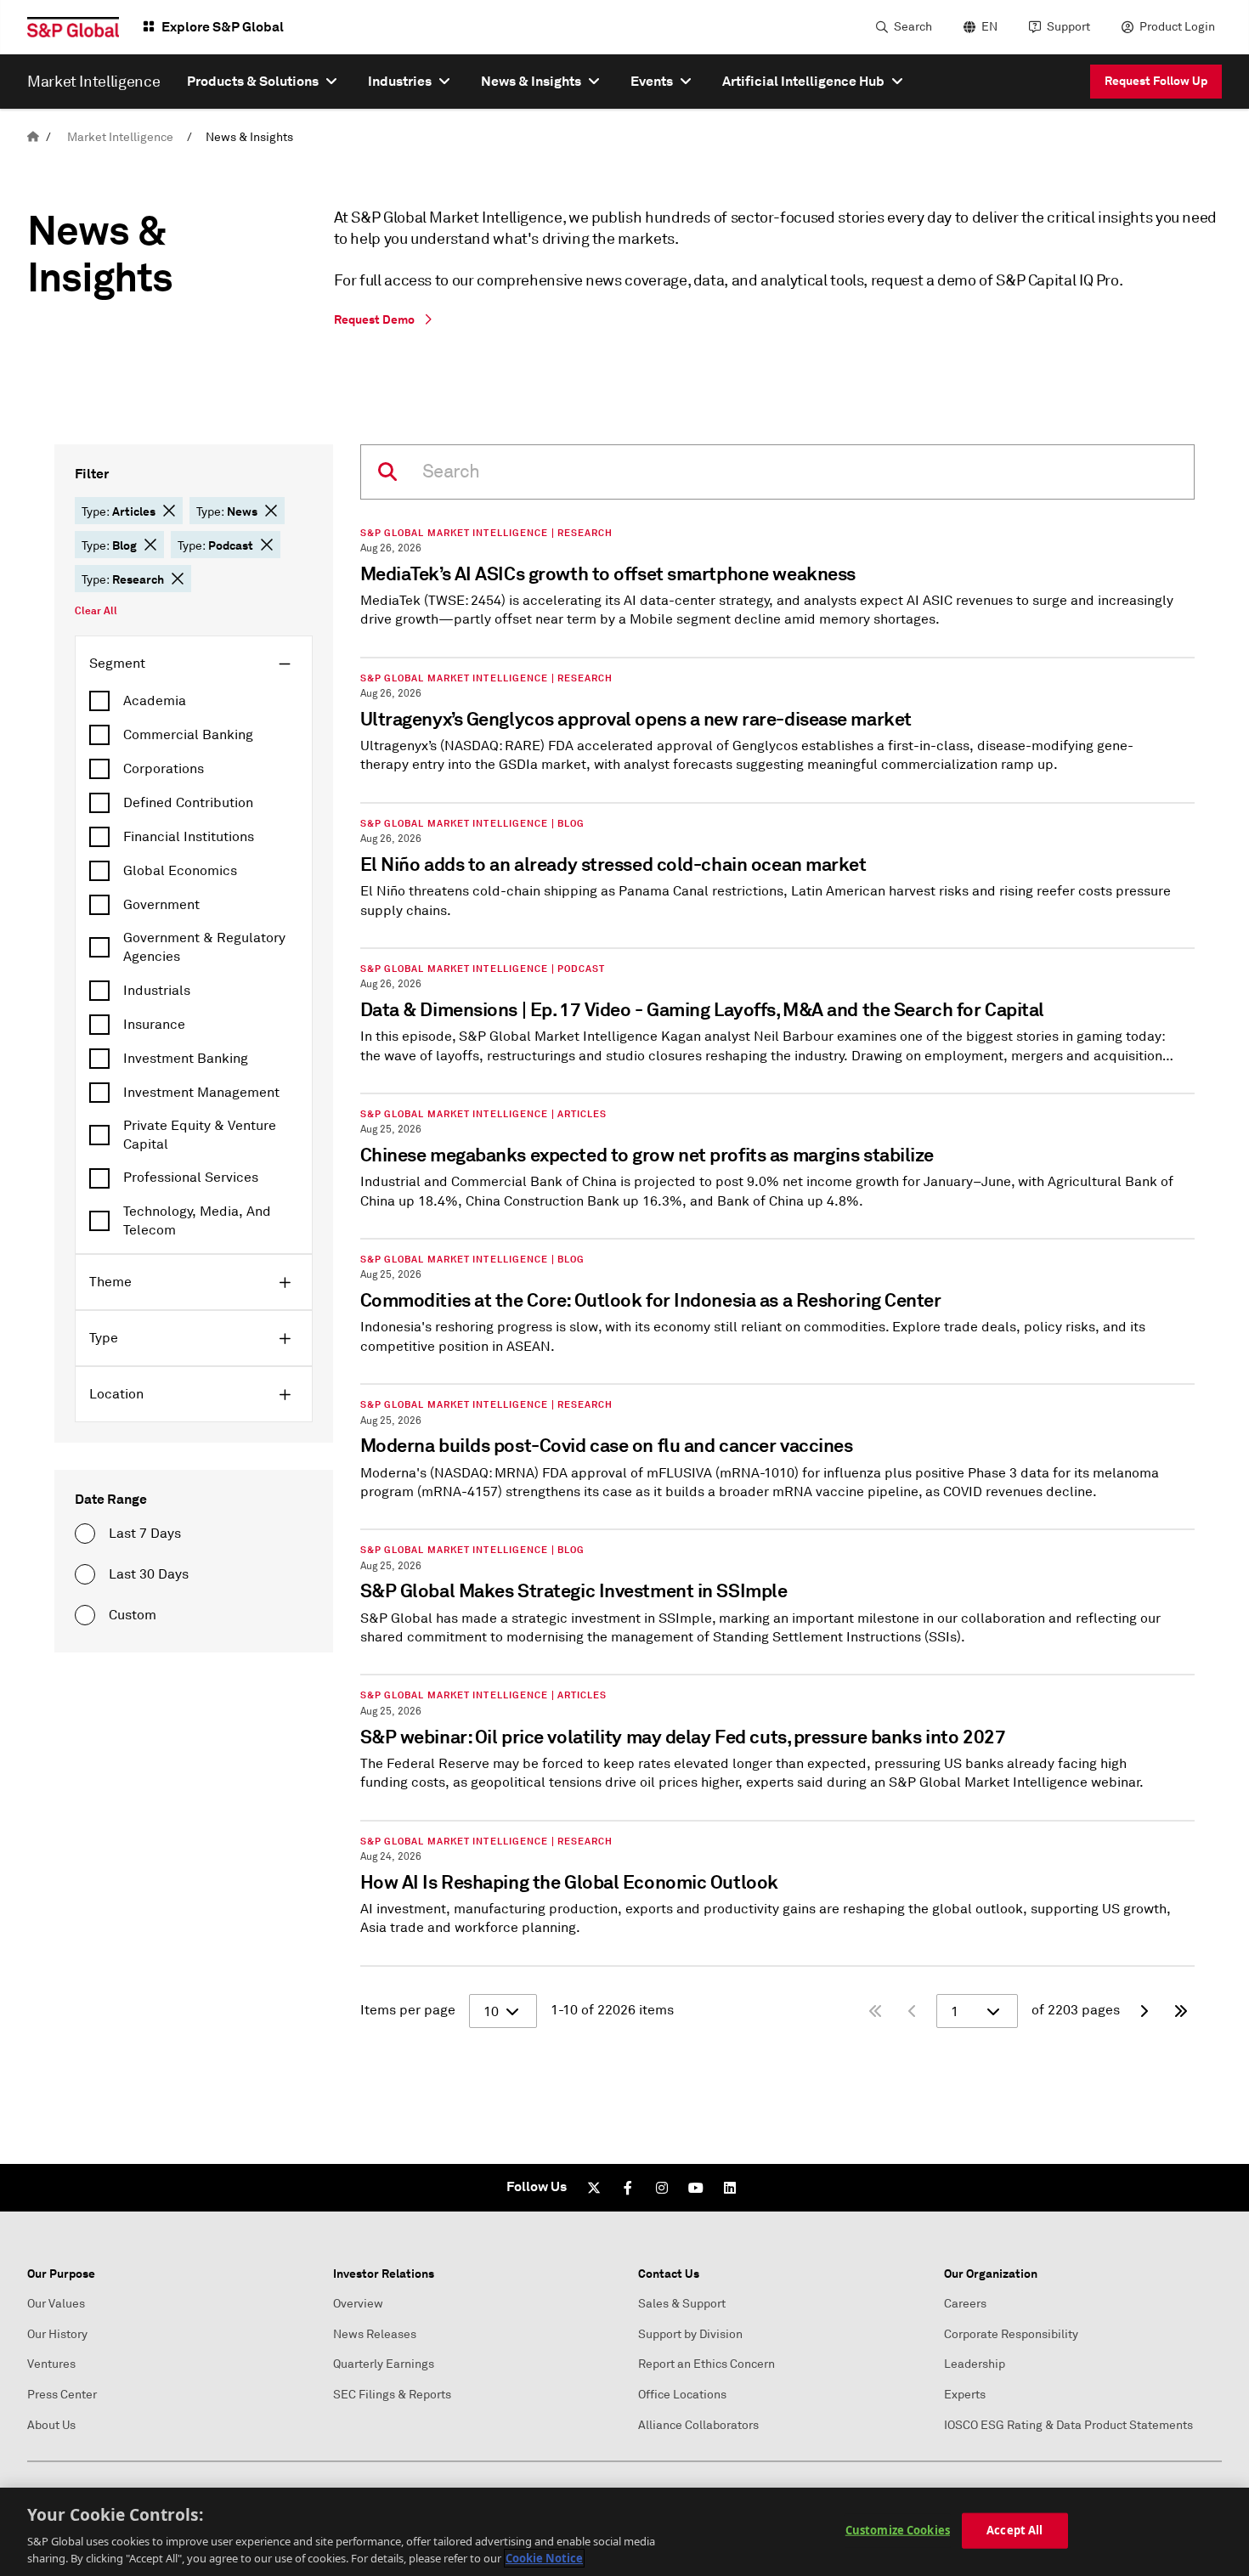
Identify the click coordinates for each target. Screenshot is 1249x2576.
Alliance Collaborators (698, 2425)
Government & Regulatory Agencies (204, 947)
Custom (133, 1615)
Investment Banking (186, 1059)
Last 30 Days (149, 1574)
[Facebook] (628, 2188)
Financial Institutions (189, 837)
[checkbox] (194, 701)
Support (1068, 27)
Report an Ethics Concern (706, 2364)
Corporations (164, 769)
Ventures (51, 2364)
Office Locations (682, 2395)
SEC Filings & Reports (392, 2395)
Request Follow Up (1156, 81)
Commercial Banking (188, 735)
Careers (965, 2304)
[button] (169, 511)
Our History (57, 2334)
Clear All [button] (96, 611)
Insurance (154, 1025)
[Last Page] (1181, 2011)
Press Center (62, 2395)
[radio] (85, 1534)
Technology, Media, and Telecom (197, 1221)
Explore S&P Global (223, 27)
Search (913, 27)
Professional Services (191, 1178)
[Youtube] (696, 2188)
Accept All (1014, 2530)
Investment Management (201, 1093)
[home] (33, 137)
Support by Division (690, 2334)
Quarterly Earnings (384, 2364)
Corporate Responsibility (1011, 2334)
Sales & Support (682, 2304)
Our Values (56, 2304)
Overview (358, 2304)
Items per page (408, 2010)
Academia (155, 701)
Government (161, 905)
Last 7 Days (145, 1534)
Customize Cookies (898, 2530)
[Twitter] (594, 2188)
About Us (51, 2425)
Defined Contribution (188, 803)
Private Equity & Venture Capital (200, 1135)
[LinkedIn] (730, 2188)
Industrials (157, 991)
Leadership (975, 2364)
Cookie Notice (544, 2558)
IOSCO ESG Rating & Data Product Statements (1068, 2425)
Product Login (1177, 27)
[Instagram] (662, 2188)
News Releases (375, 2334)
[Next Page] (1144, 2011)
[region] (624, 2532)
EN (989, 27)
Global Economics (180, 871)
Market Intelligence (120, 137)
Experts (965, 2395)
